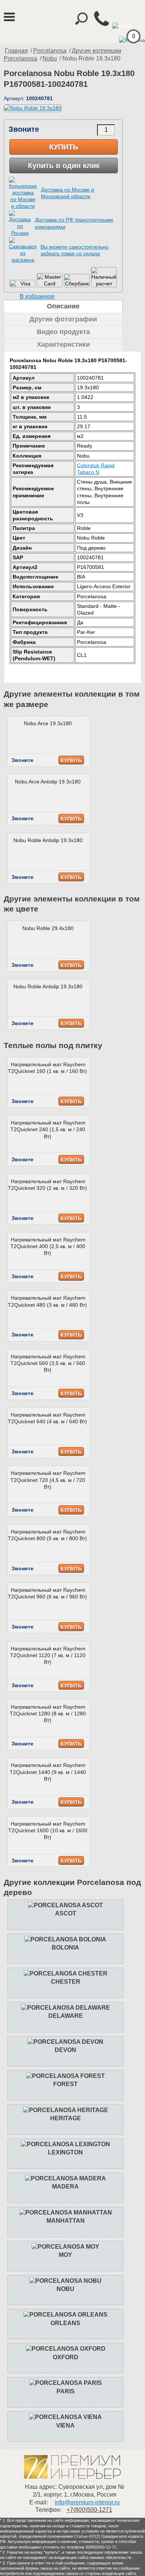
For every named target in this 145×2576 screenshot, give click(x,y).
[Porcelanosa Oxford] (66, 2349)
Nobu (50, 58)
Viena (65, 2426)
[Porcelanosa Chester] (66, 1973)
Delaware (66, 2016)
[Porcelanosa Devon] (65, 2042)
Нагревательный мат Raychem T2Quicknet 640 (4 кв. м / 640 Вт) (47, 1418)
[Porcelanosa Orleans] (65, 2315)
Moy (65, 2255)
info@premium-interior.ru (87, 2502)
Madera (65, 2187)
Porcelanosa (50, 51)
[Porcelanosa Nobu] (65, 2281)
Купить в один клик (64, 166)
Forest (65, 2084)
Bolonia (65, 1947)
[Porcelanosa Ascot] (65, 1905)
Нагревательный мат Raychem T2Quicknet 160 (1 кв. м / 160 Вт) (47, 1068)
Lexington (65, 2152)
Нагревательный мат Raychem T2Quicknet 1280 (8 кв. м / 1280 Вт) (48, 1713)
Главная (16, 51)
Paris (66, 2391)
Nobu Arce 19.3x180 (48, 723)
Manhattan (66, 2221)
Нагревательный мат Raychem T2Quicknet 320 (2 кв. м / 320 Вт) (47, 1185)
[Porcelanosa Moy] (65, 2247)
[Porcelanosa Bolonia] (65, 1939)
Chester (66, 1982)
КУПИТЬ (71, 760)
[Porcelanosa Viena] (65, 2417)
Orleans (65, 2323)
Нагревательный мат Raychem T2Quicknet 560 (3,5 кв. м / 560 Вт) (48, 1363)
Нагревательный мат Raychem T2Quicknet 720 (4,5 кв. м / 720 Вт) (48, 1480)
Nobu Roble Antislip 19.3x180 (48, 840)
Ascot (66, 1913)
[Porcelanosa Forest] (65, 2076)
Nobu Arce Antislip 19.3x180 (48, 782)
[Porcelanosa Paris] (66, 2383)
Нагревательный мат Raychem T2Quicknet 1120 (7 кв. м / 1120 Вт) (48, 1655)
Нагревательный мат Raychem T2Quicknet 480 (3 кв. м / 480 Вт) (47, 1301)
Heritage (66, 2118)
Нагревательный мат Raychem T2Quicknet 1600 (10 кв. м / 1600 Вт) (48, 1830)
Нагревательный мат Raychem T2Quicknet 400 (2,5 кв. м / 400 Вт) (48, 1246)
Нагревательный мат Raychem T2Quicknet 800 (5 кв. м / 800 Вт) (47, 1535)
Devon (65, 2050)
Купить (64, 147)
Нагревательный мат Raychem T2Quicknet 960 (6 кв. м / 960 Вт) (47, 1593)
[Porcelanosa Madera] (65, 2178)
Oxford (66, 2357)
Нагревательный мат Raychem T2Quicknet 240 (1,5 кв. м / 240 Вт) (48, 1129)
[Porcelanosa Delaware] (66, 2008)
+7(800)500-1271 (89, 2510)
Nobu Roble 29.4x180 (48, 928)
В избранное (37, 296)
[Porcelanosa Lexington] (65, 2144)
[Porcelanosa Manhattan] (66, 2212)
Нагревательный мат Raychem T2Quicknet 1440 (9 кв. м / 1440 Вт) (48, 1772)
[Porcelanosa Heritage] (66, 2110)
